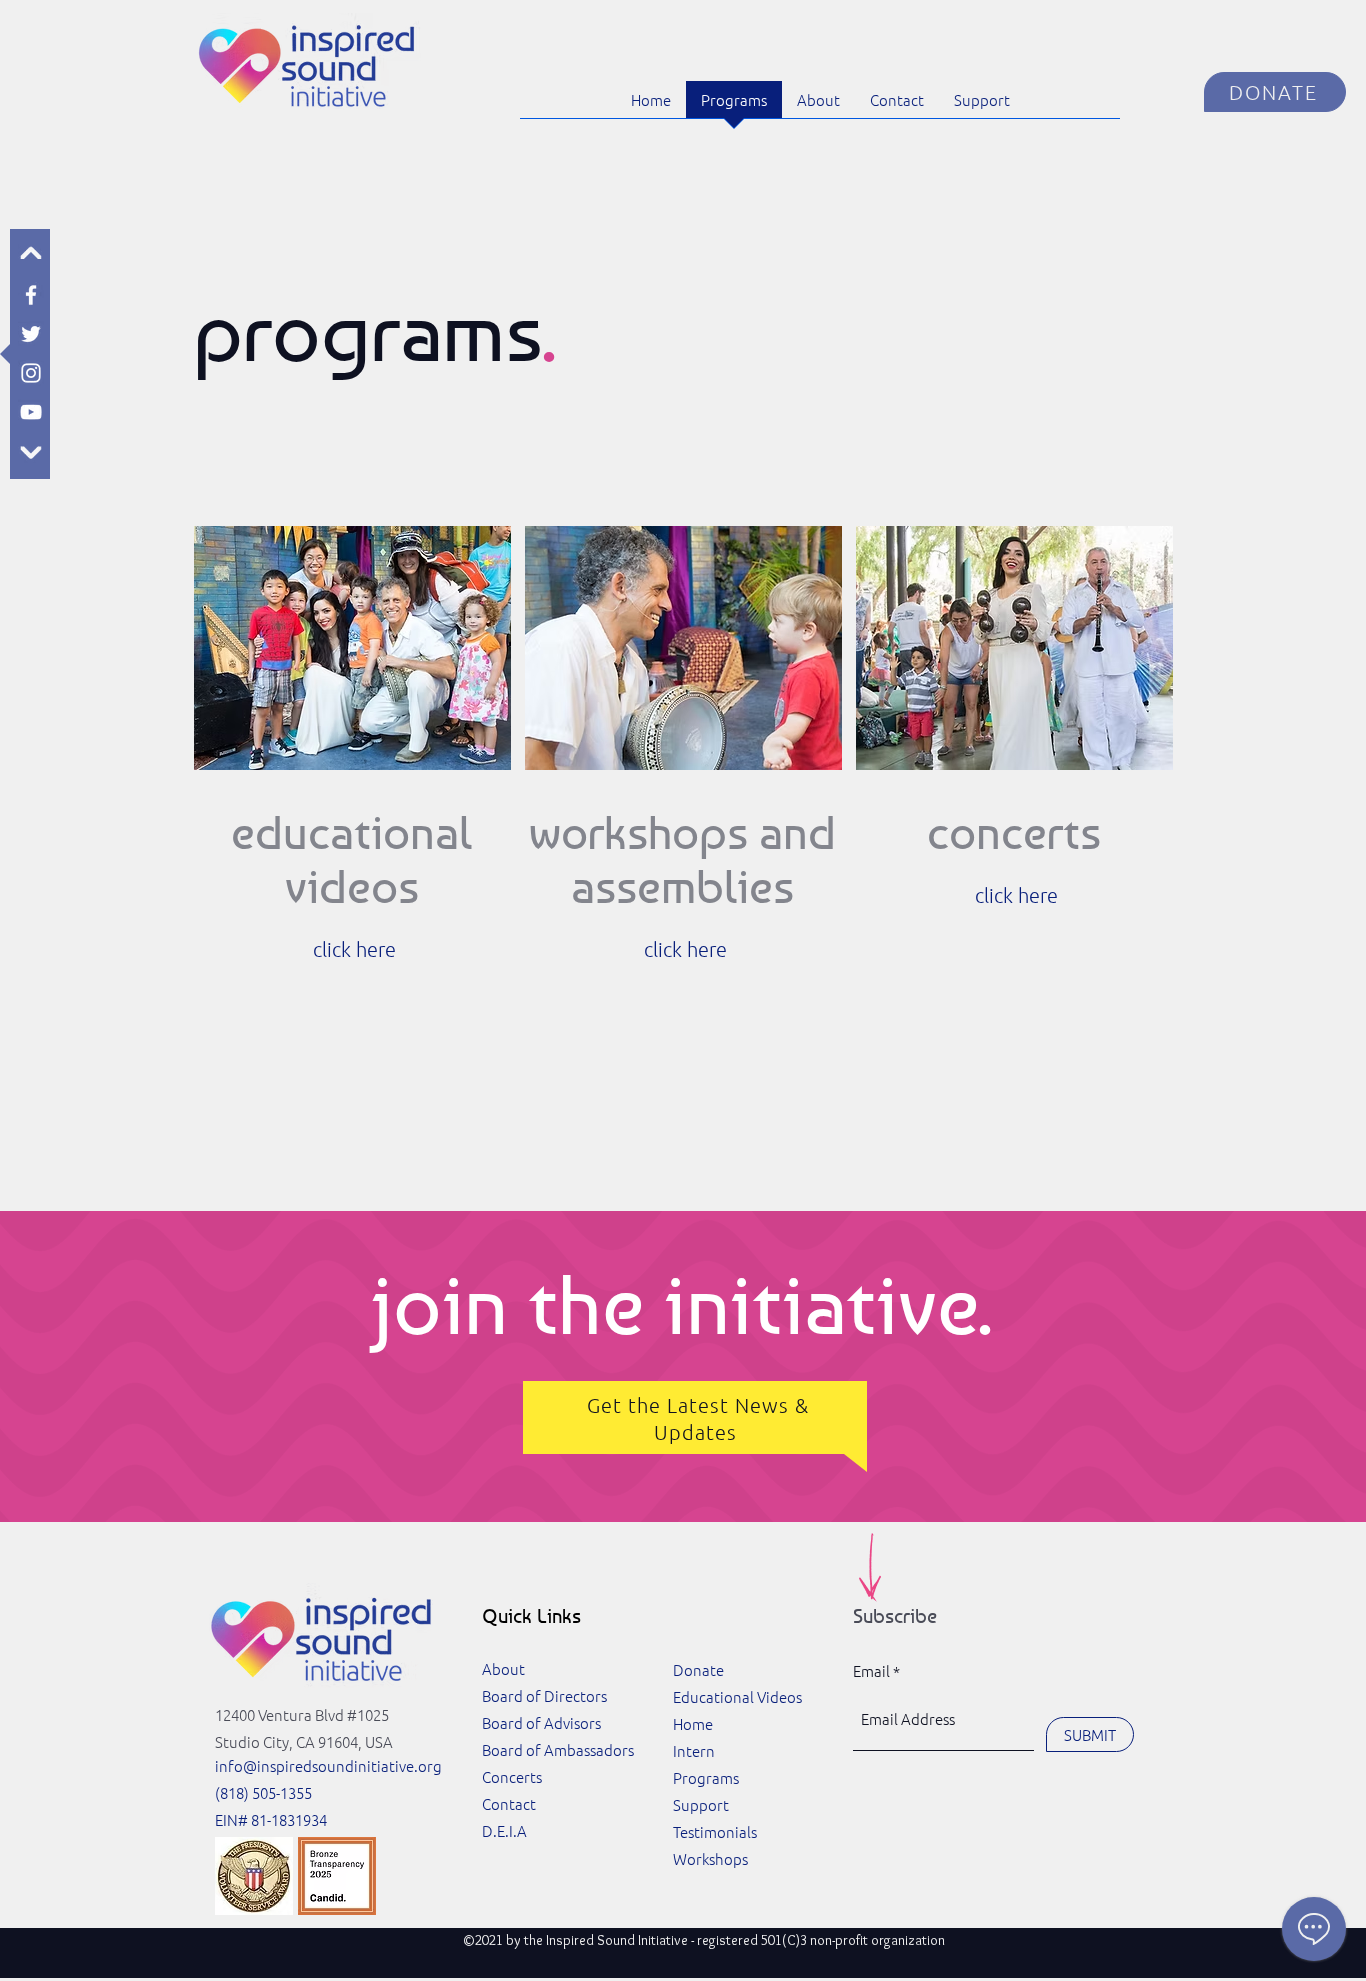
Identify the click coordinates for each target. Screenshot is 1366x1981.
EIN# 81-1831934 (271, 1819)
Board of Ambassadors (558, 1749)
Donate (698, 1669)
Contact (509, 1803)
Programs (706, 1777)
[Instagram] (31, 373)
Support (701, 1804)
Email (871, 1670)
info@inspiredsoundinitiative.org (328, 1765)
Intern (694, 1750)
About (503, 1668)
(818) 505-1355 (263, 1792)
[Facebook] (31, 295)
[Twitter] (31, 334)
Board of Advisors (541, 1722)
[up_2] (31, 256)
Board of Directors (544, 1695)
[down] (31, 451)
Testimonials (715, 1831)
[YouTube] (31, 412)
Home (693, 1723)
